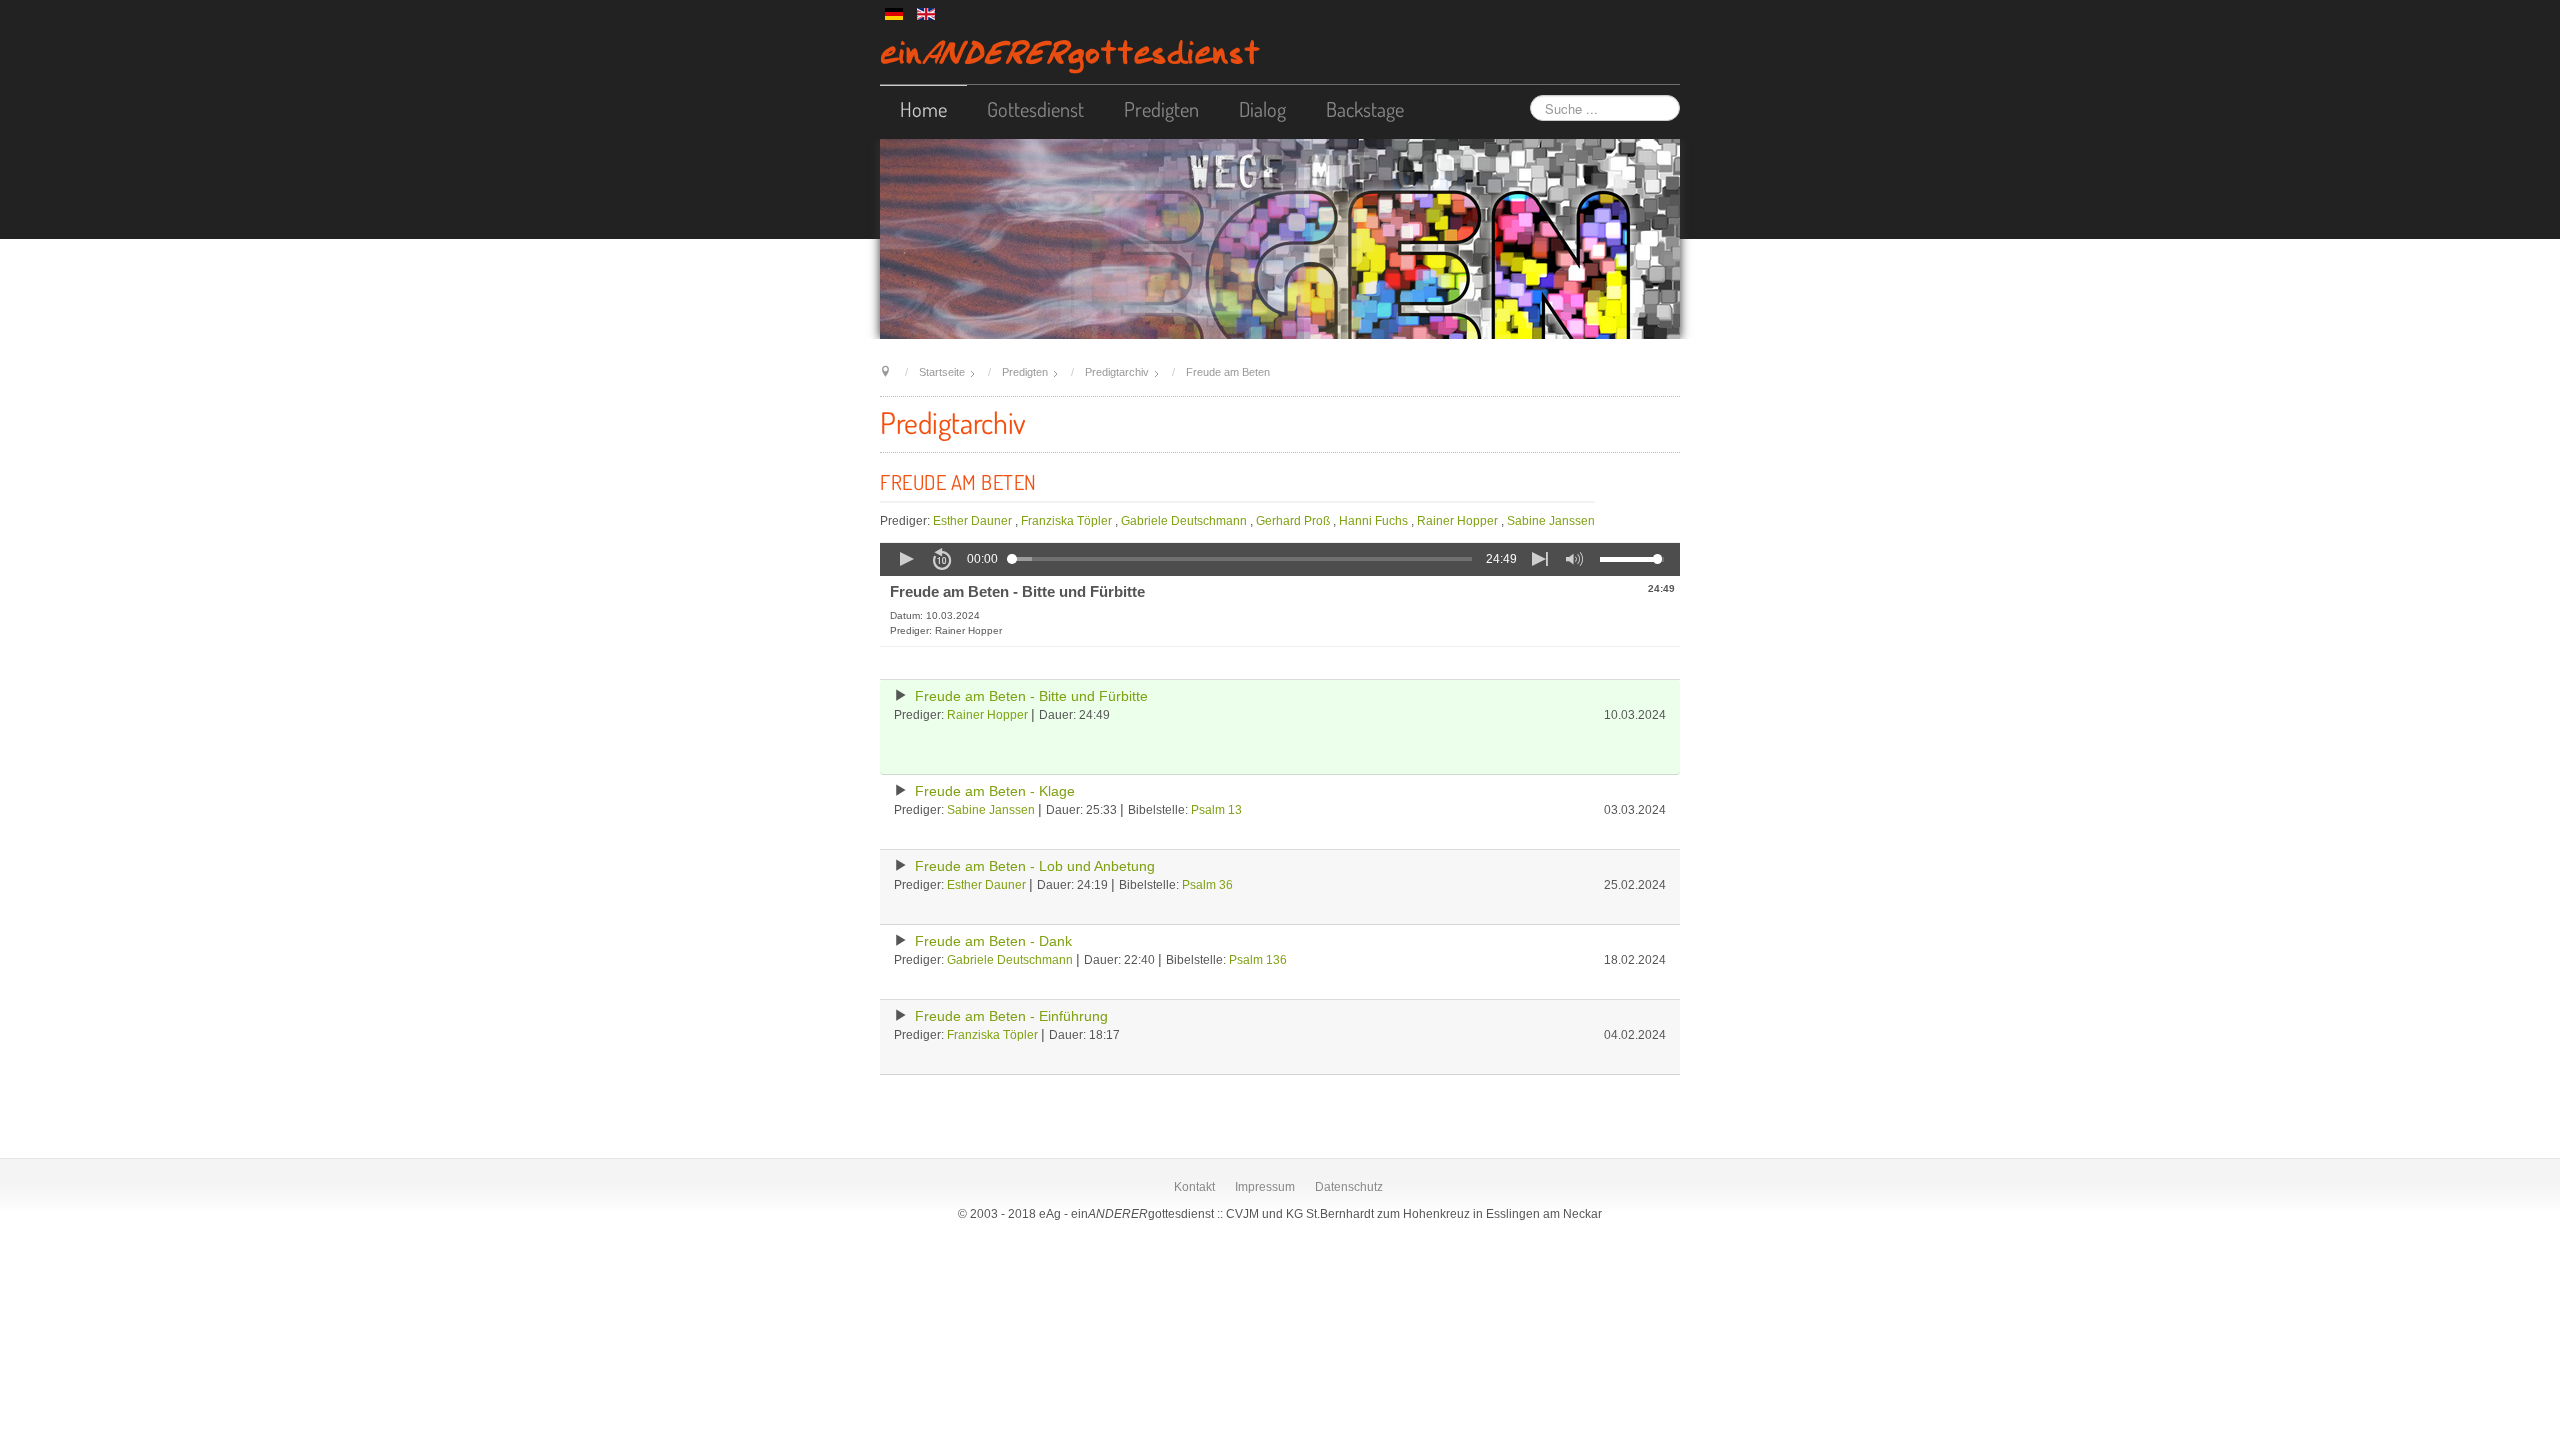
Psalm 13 (1216, 810)
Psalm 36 (1207, 885)
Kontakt (1194, 1187)
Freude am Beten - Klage (995, 791)
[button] (906, 559)
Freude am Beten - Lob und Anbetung (1035, 866)
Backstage (1365, 109)
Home (923, 109)
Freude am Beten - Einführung (1011, 1016)
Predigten (1161, 109)
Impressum (1265, 1187)
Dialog (1262, 109)
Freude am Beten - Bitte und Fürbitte (1031, 696)
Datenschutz (1349, 1187)
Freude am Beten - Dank (993, 941)
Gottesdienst (1035, 109)
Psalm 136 (1258, 960)
